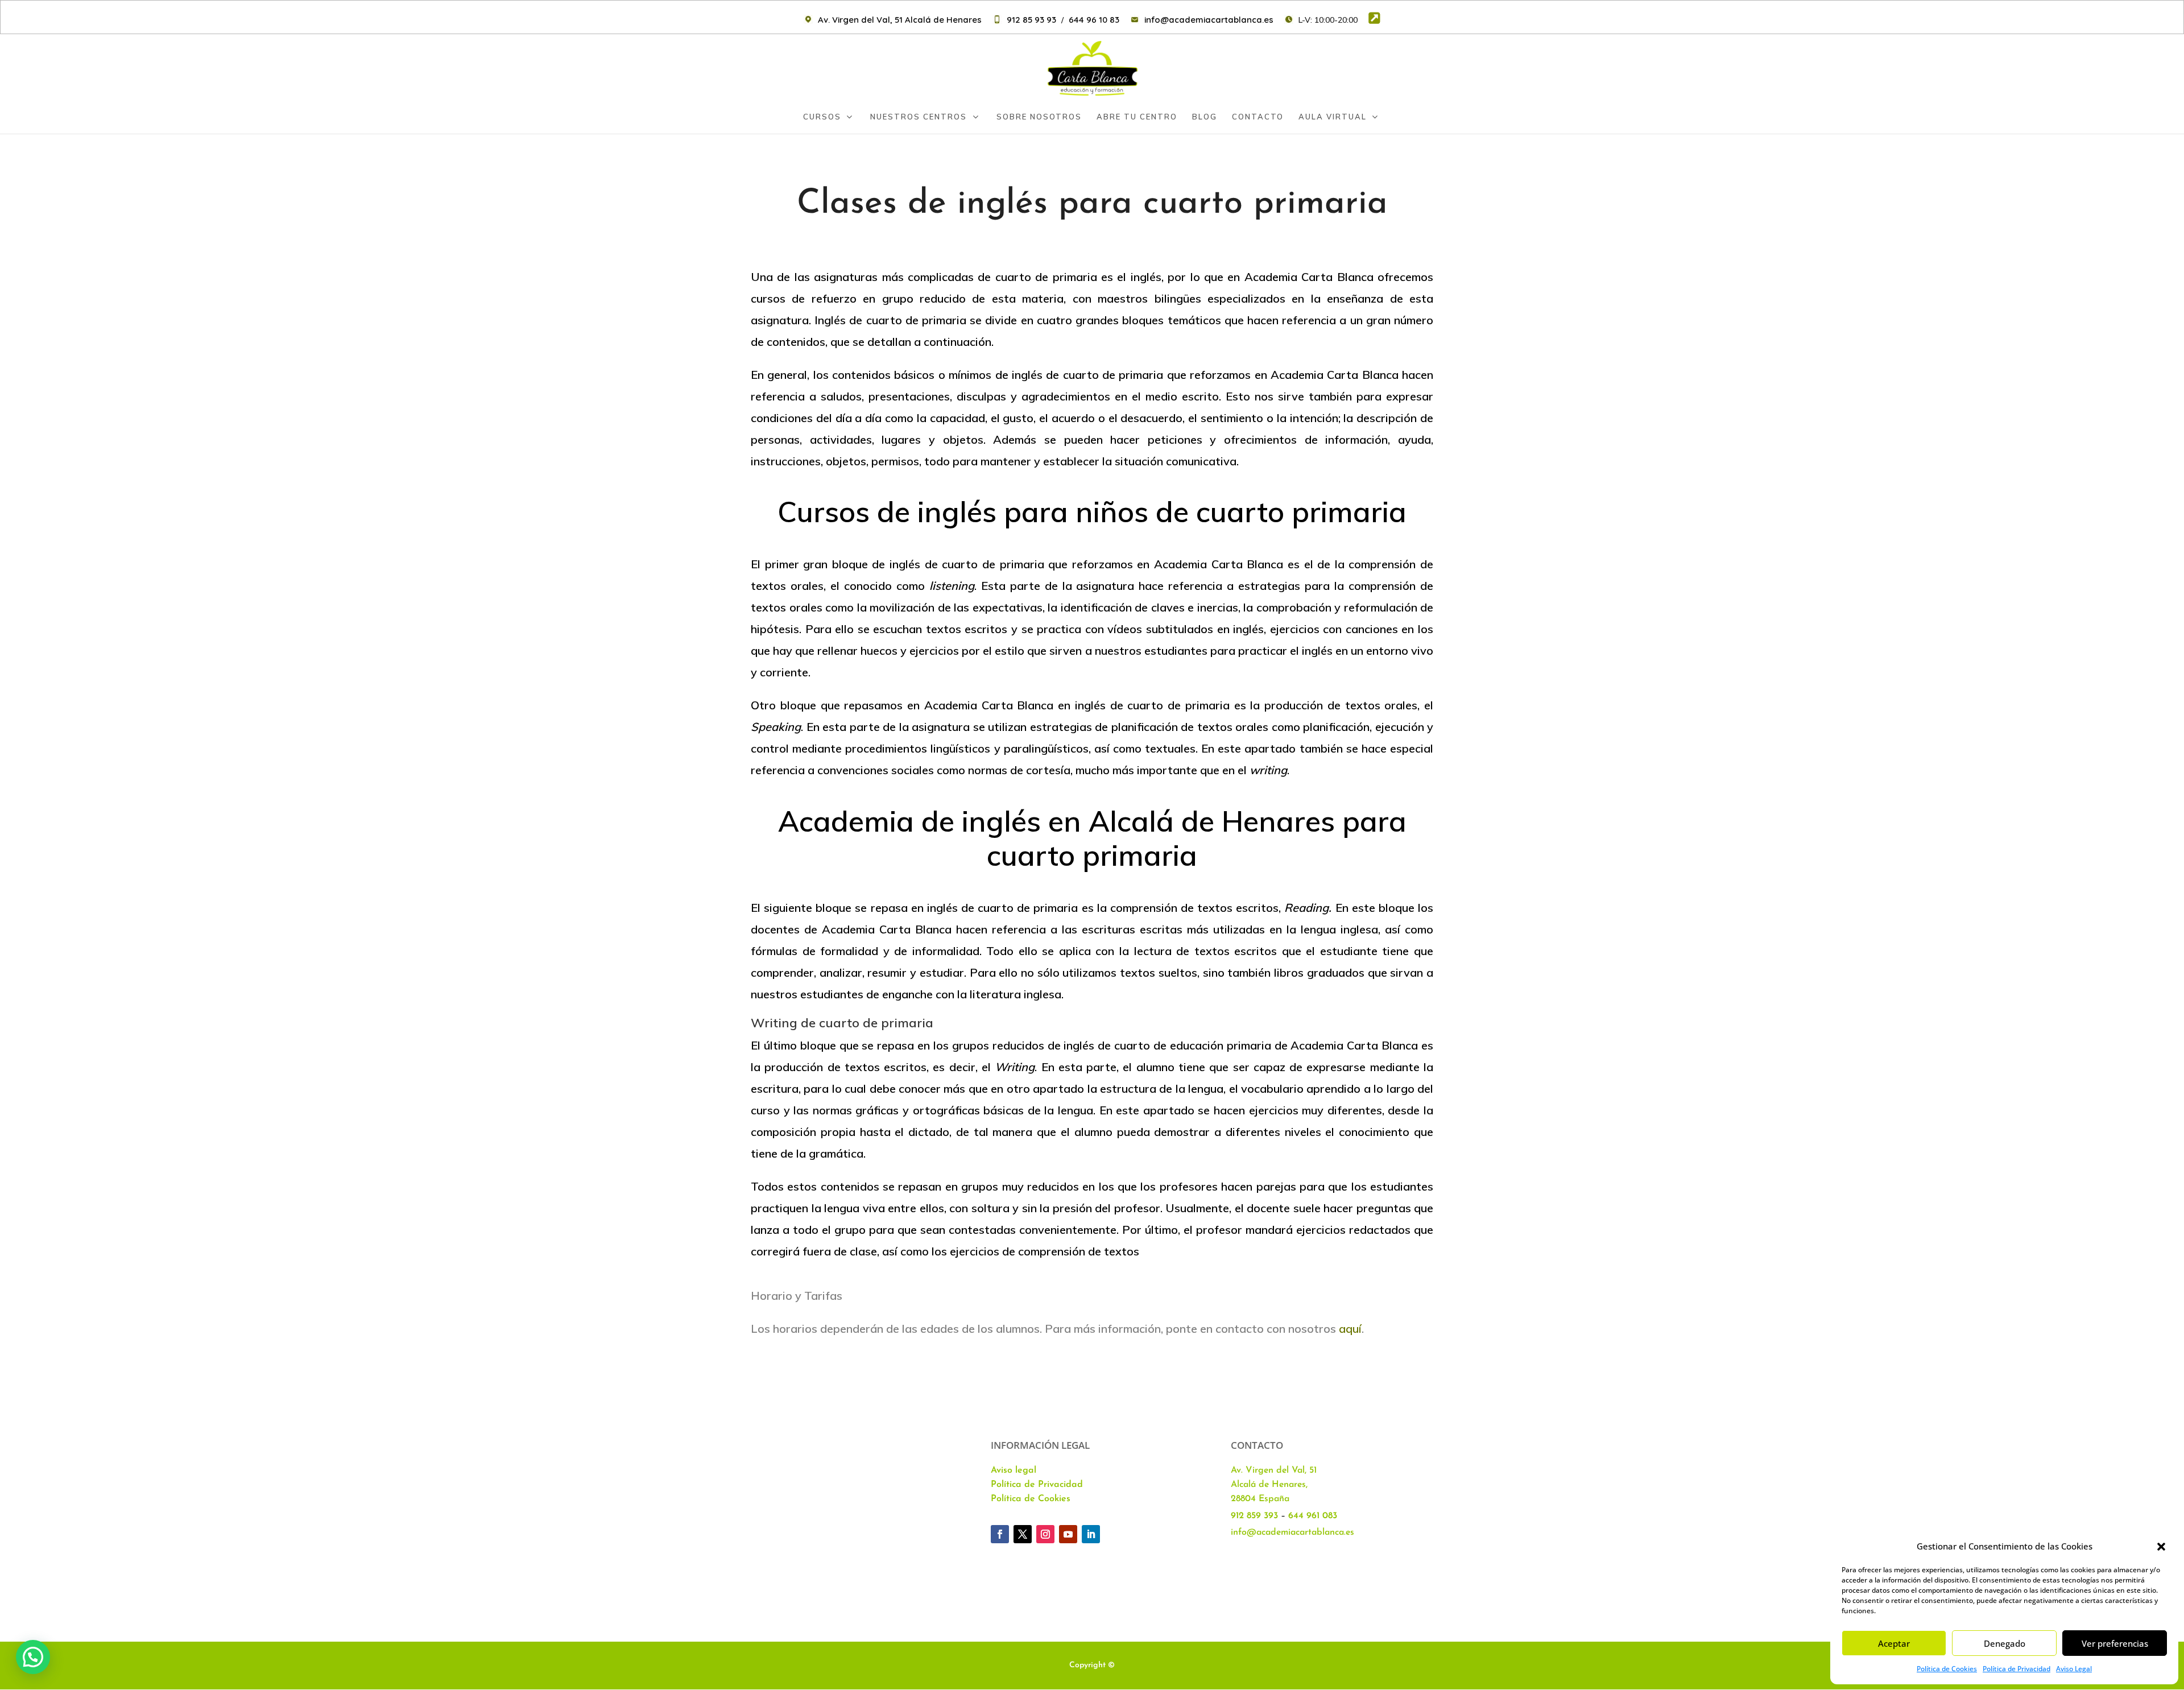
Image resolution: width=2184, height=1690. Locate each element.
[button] (2161, 1547)
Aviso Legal (2074, 1669)
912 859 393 (1254, 1516)
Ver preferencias (2115, 1643)
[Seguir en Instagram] (1045, 1534)
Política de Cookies (1947, 1669)
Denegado (2005, 1643)
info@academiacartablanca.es (1292, 1532)
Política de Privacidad (2017, 1669)
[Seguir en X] (1023, 1534)
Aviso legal (1014, 1470)
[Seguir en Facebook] (1000, 1534)
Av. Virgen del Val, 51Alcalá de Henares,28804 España (1274, 1485)
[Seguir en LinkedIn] (1091, 1534)
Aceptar (1894, 1643)
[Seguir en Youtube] (1068, 1534)
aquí (1350, 1329)
